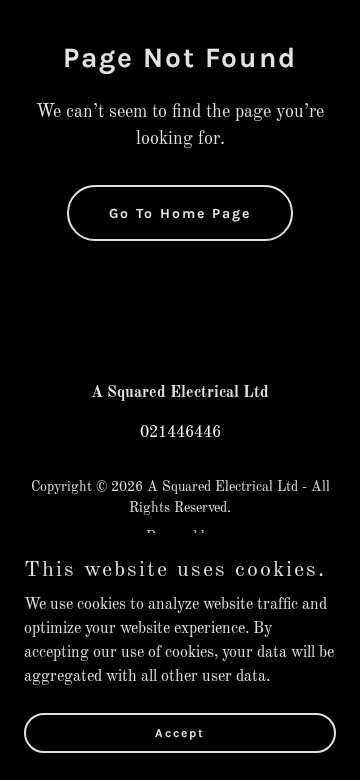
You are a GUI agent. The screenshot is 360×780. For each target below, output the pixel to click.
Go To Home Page (180, 213)
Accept (180, 732)
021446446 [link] (180, 433)
